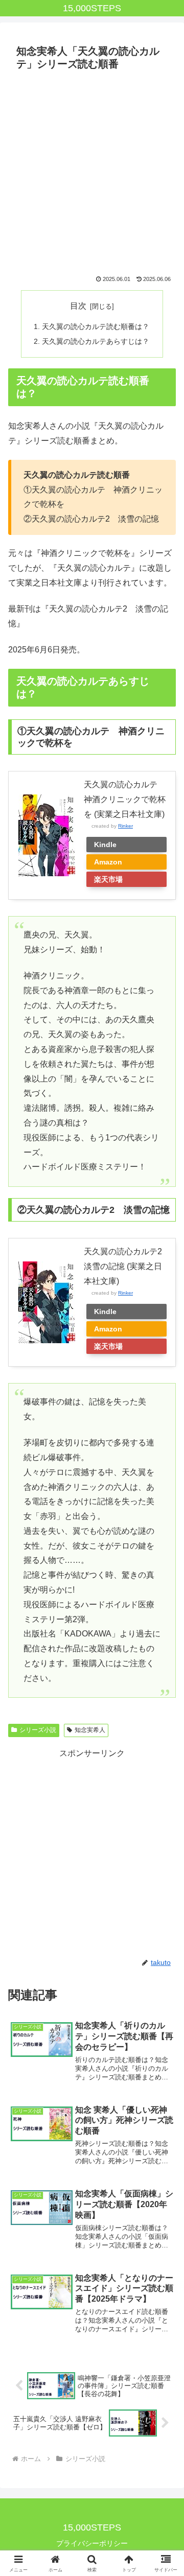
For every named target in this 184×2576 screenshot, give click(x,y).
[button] (164, 1739)
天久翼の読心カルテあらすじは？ (96, 341)
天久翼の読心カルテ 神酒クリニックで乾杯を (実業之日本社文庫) (125, 799)
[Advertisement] (92, 172)
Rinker (125, 826)
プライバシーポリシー (92, 2543)
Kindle (105, 845)
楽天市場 (108, 879)
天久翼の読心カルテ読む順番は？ (96, 326)
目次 (78, 306)
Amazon (108, 862)
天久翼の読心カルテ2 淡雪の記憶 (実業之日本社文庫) (127, 1266)
